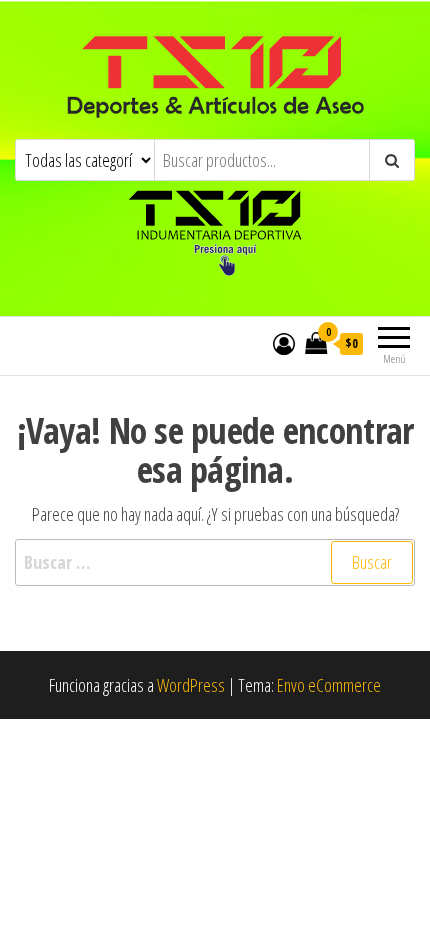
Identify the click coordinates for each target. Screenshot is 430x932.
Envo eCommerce (329, 685)
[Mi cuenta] (284, 343)
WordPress (191, 685)
